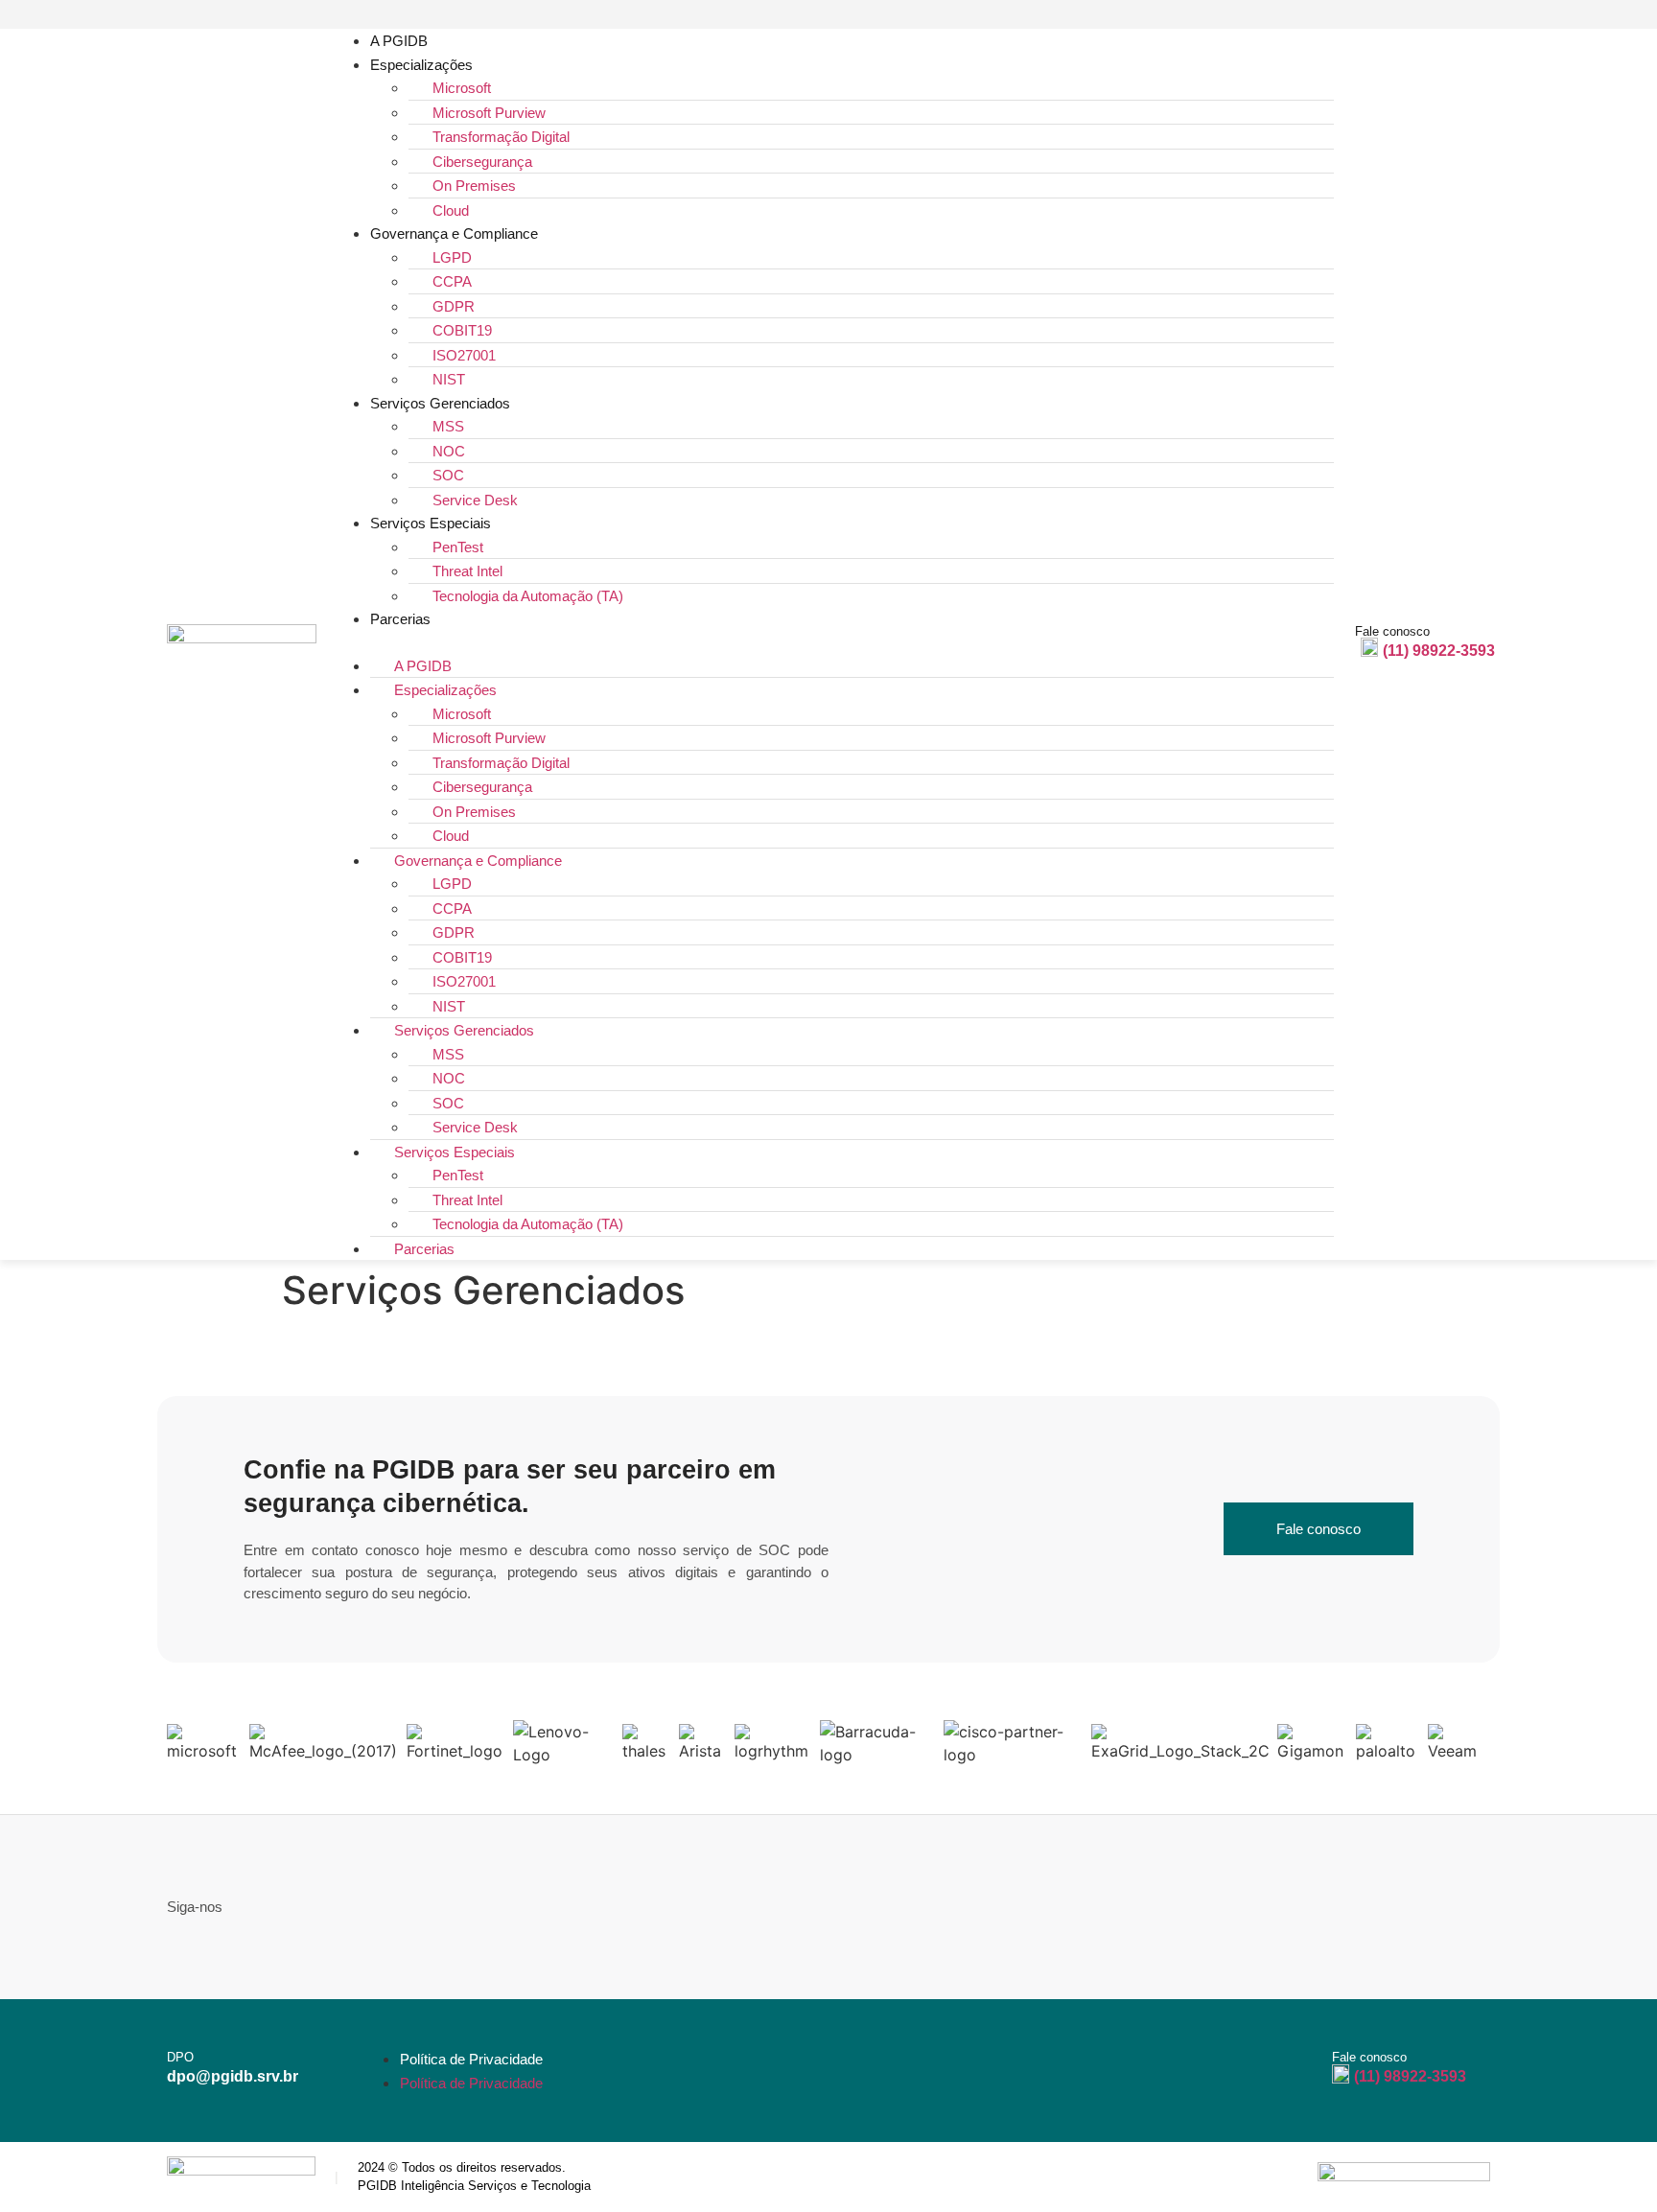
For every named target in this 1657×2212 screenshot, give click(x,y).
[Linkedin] (1455, 15)
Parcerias (400, 619)
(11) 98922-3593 (1439, 651)
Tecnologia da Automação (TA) (528, 596)
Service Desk (475, 500)
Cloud (451, 210)
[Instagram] (1488, 15)
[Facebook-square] (1423, 15)
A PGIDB (399, 41)
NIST (449, 379)
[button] (833, 642)
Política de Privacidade (471, 2059)
